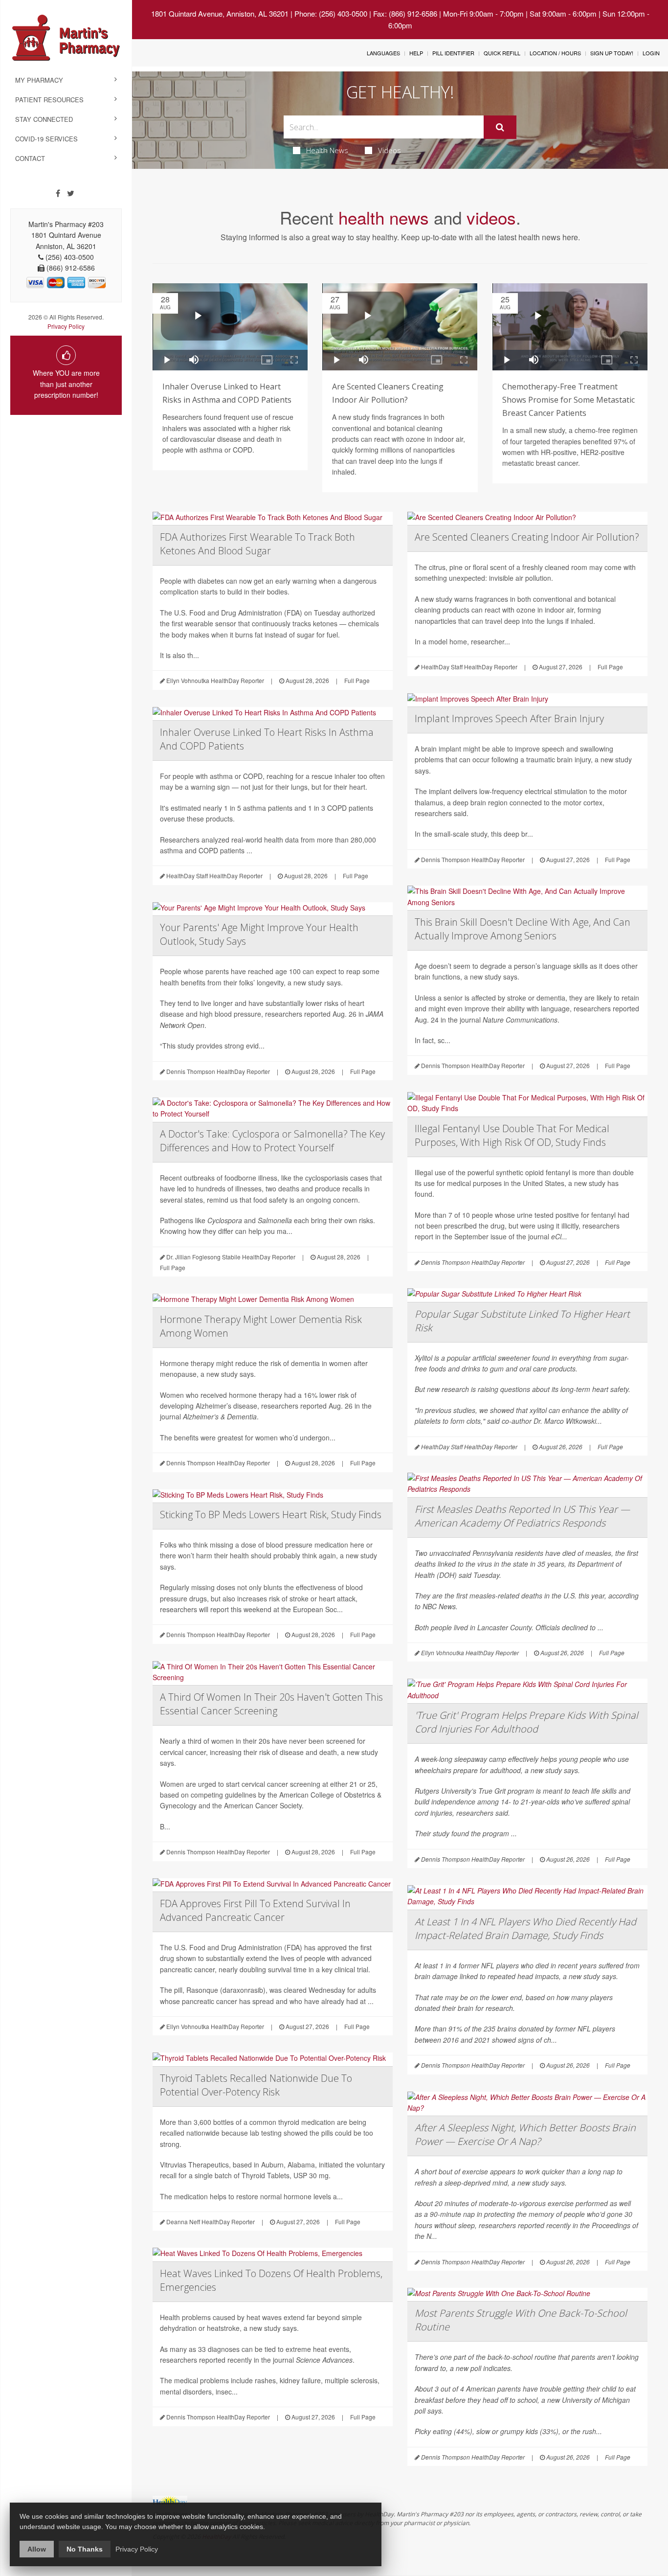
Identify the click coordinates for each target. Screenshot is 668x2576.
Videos (390, 150)
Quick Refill (502, 53)
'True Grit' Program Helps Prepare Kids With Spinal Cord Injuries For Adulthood (526, 1722)
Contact (30, 158)
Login (651, 53)
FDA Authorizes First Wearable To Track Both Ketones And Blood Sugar (257, 544)
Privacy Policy (66, 326)
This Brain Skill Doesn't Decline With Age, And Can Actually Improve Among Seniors (523, 929)
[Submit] (500, 127)
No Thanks (85, 2549)
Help (416, 53)
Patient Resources (49, 100)
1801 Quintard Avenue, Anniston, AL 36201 (220, 13)
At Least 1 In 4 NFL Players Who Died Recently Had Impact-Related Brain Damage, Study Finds (525, 1928)
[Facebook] (58, 193)
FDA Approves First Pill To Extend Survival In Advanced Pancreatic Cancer (255, 1910)
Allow (37, 2549)
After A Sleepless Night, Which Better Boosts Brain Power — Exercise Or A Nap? (525, 2134)
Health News (327, 150)
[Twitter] (71, 193)
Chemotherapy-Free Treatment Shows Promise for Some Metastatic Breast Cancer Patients (568, 400)
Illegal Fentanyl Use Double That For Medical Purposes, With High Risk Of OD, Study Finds (512, 1135)
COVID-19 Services (46, 139)
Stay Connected (44, 119)
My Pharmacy (39, 80)
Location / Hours (555, 53)
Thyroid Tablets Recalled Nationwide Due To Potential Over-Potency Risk (256, 2085)
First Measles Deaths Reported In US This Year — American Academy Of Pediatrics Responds (522, 1516)
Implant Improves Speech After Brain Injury (509, 718)
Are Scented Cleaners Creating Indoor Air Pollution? (527, 537)
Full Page (357, 680)
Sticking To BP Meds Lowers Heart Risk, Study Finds (271, 1515)
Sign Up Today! (612, 53)
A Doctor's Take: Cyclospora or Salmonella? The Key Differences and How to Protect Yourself (272, 1141)
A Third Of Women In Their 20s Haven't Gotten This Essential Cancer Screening (271, 1704)
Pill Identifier (453, 53)
